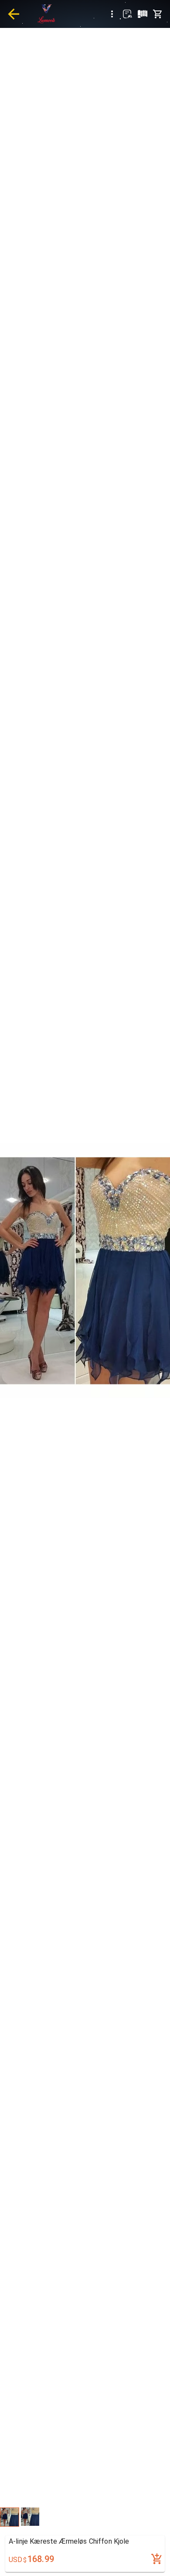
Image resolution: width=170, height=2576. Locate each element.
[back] (14, 14)
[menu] (112, 14)
